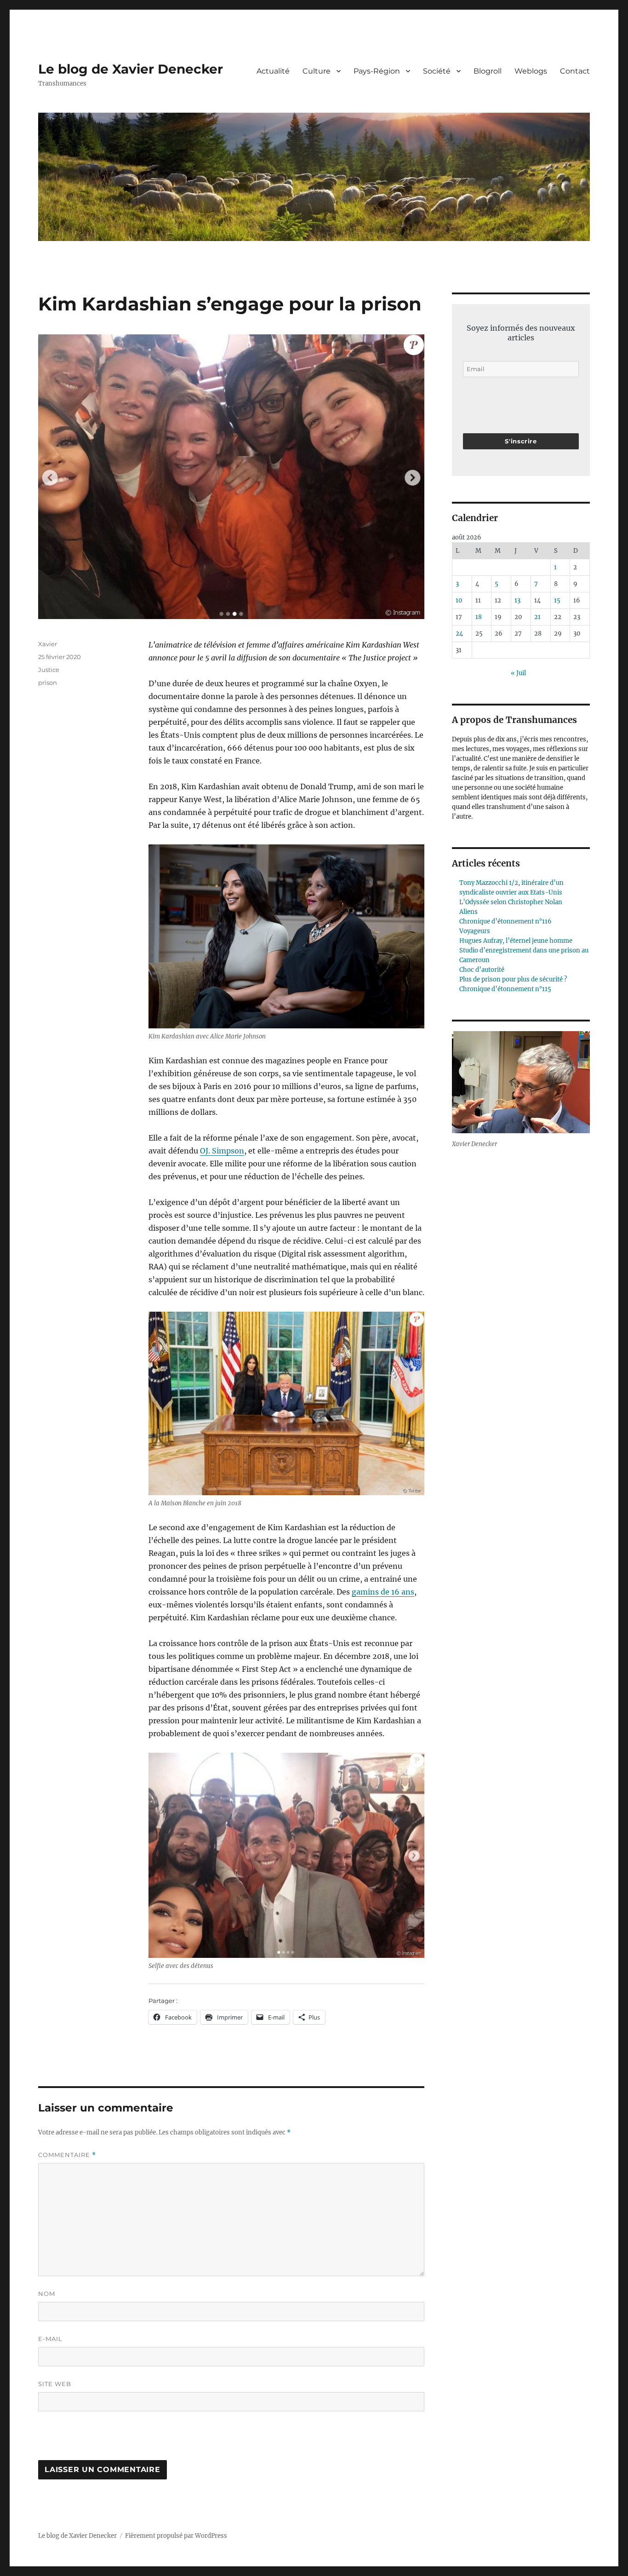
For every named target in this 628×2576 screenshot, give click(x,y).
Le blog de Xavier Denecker (131, 69)
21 (537, 617)
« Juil (518, 673)
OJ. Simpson (222, 1151)
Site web (55, 2384)
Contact (575, 71)
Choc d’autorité (482, 970)
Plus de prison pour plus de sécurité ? (513, 979)
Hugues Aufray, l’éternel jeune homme (516, 941)
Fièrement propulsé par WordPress (176, 2536)
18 (479, 617)
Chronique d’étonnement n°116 (505, 921)
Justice (49, 670)
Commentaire (67, 2155)
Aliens (468, 912)
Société (437, 71)
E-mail (50, 2339)
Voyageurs (475, 931)
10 (459, 600)
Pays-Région (377, 71)
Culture (317, 71)
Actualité (273, 71)
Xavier (48, 644)
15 (557, 600)
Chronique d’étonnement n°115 (505, 989)
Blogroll (488, 71)
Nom (47, 2294)
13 (517, 600)
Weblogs (531, 71)
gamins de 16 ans (383, 1592)
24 (459, 634)
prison (48, 683)
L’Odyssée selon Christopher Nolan (511, 902)
